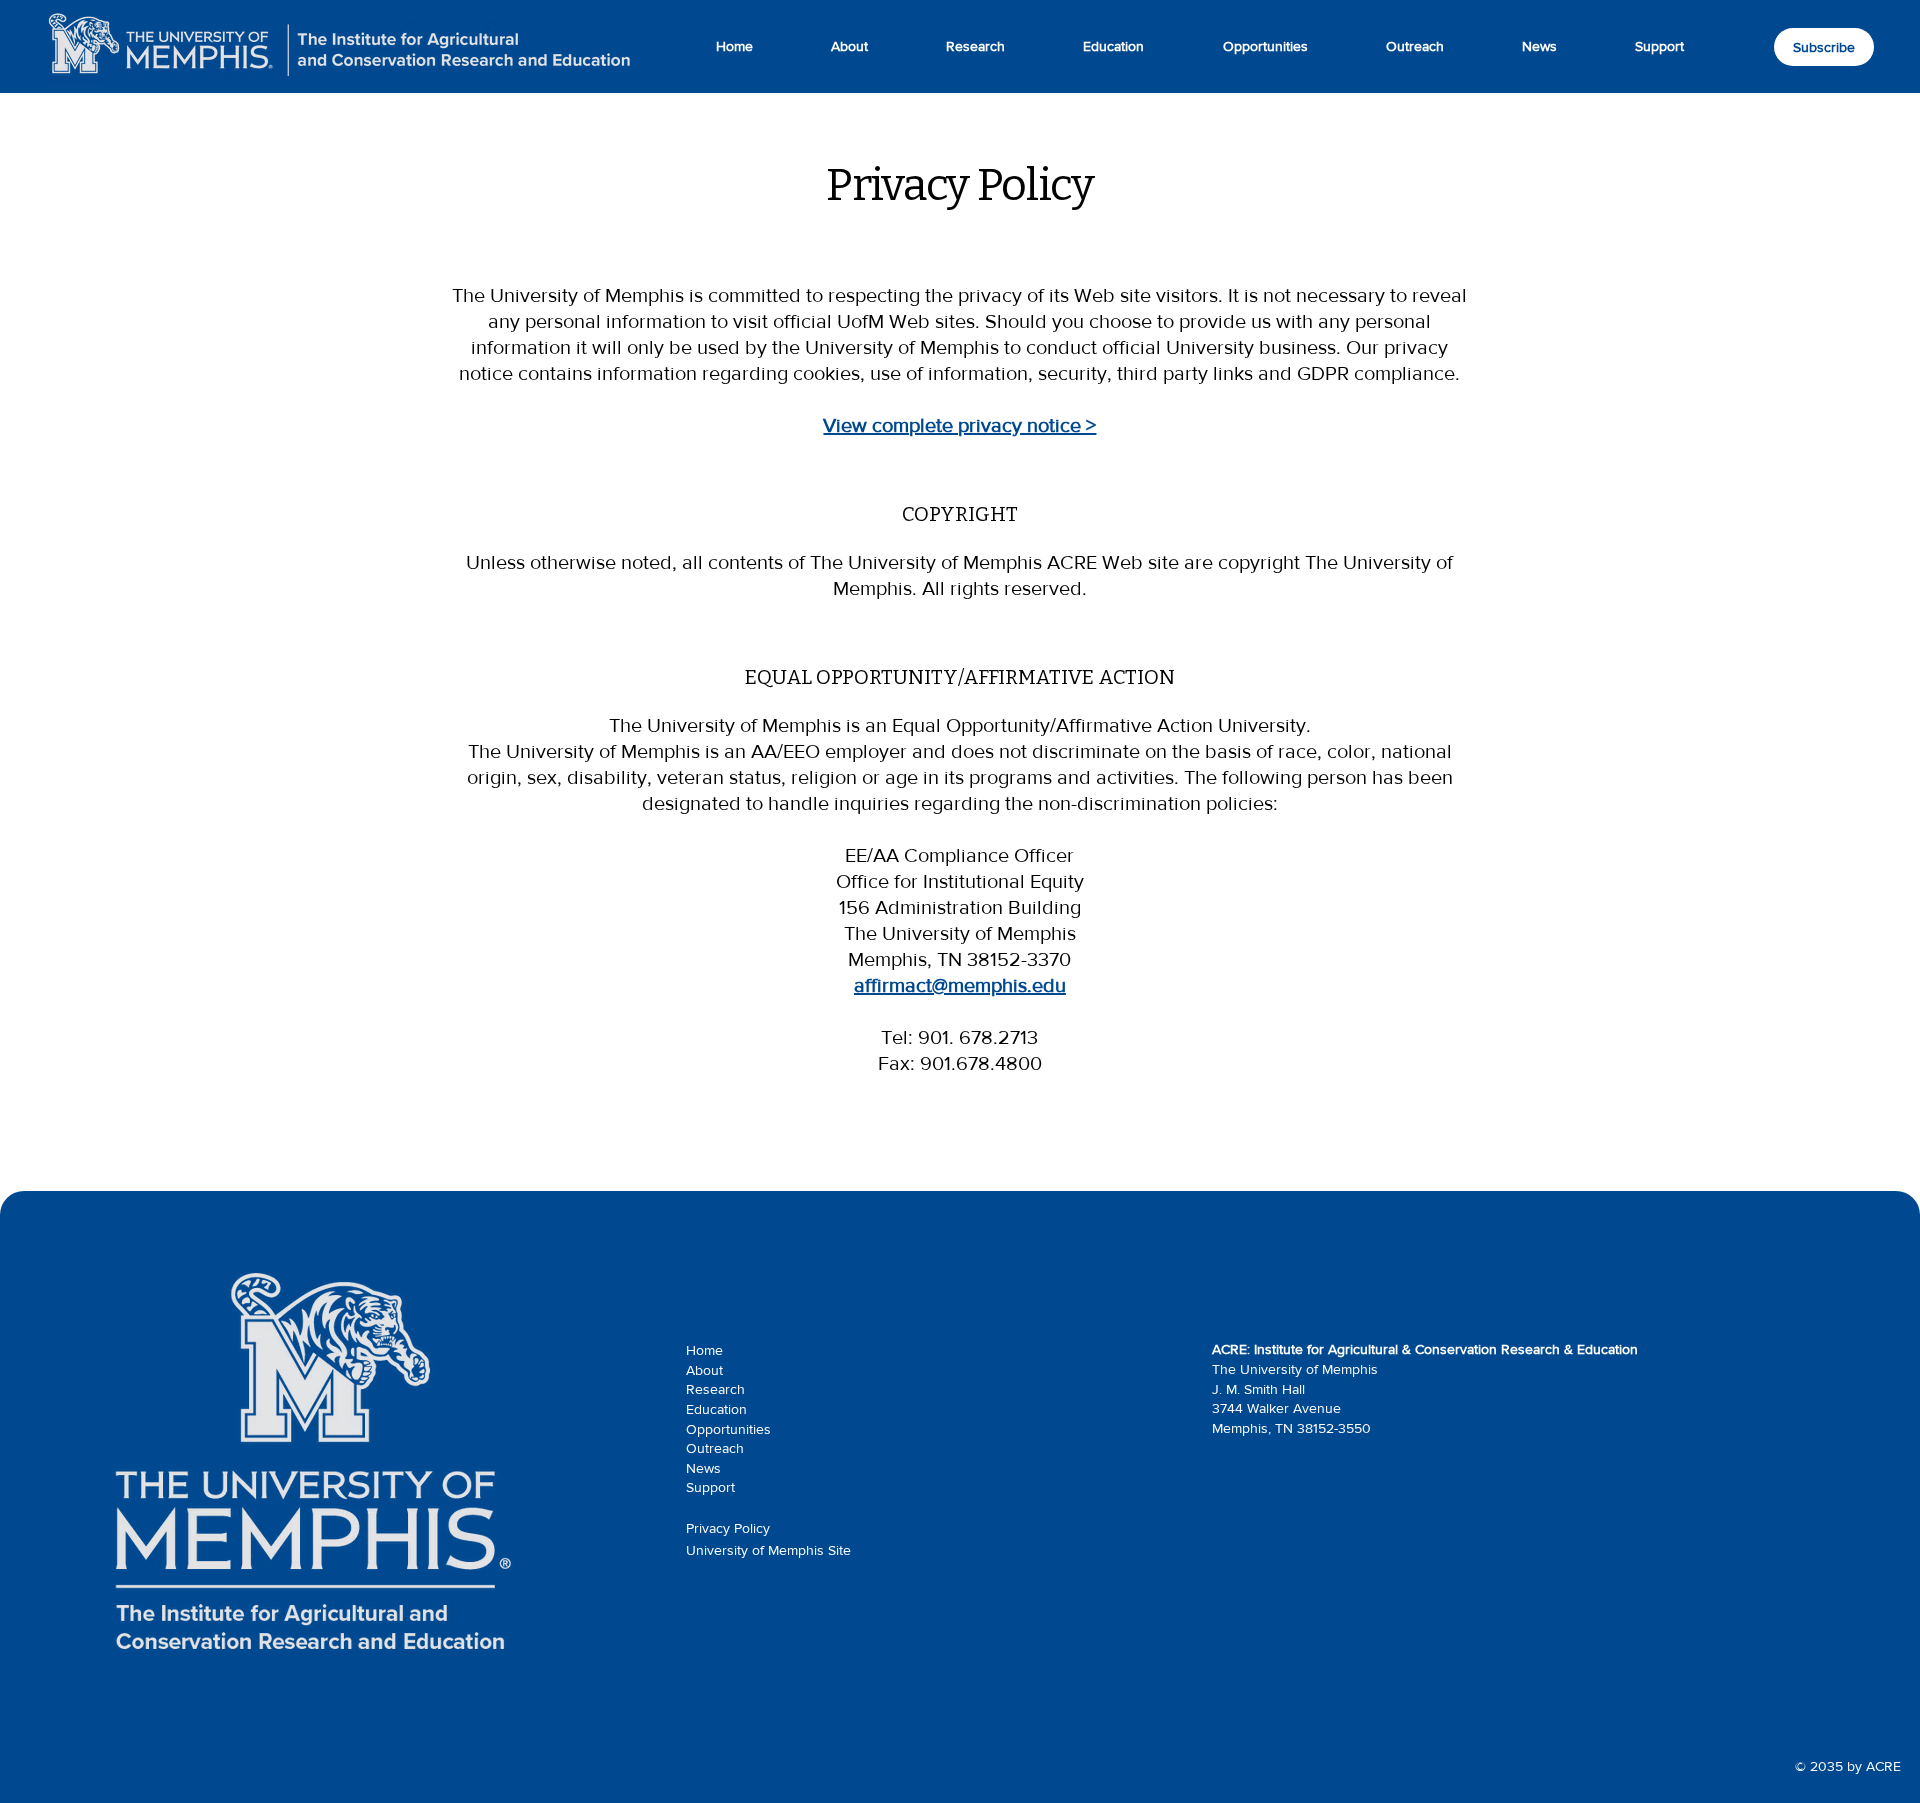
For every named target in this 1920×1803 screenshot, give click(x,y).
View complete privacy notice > (959, 425)
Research (715, 1389)
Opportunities (728, 1429)
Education (716, 1409)
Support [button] (710, 1487)
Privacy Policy (728, 1528)
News (703, 1468)
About (704, 1370)
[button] (1659, 46)
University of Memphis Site (768, 1550)
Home (704, 1350)
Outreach (715, 1448)
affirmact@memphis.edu (960, 985)
